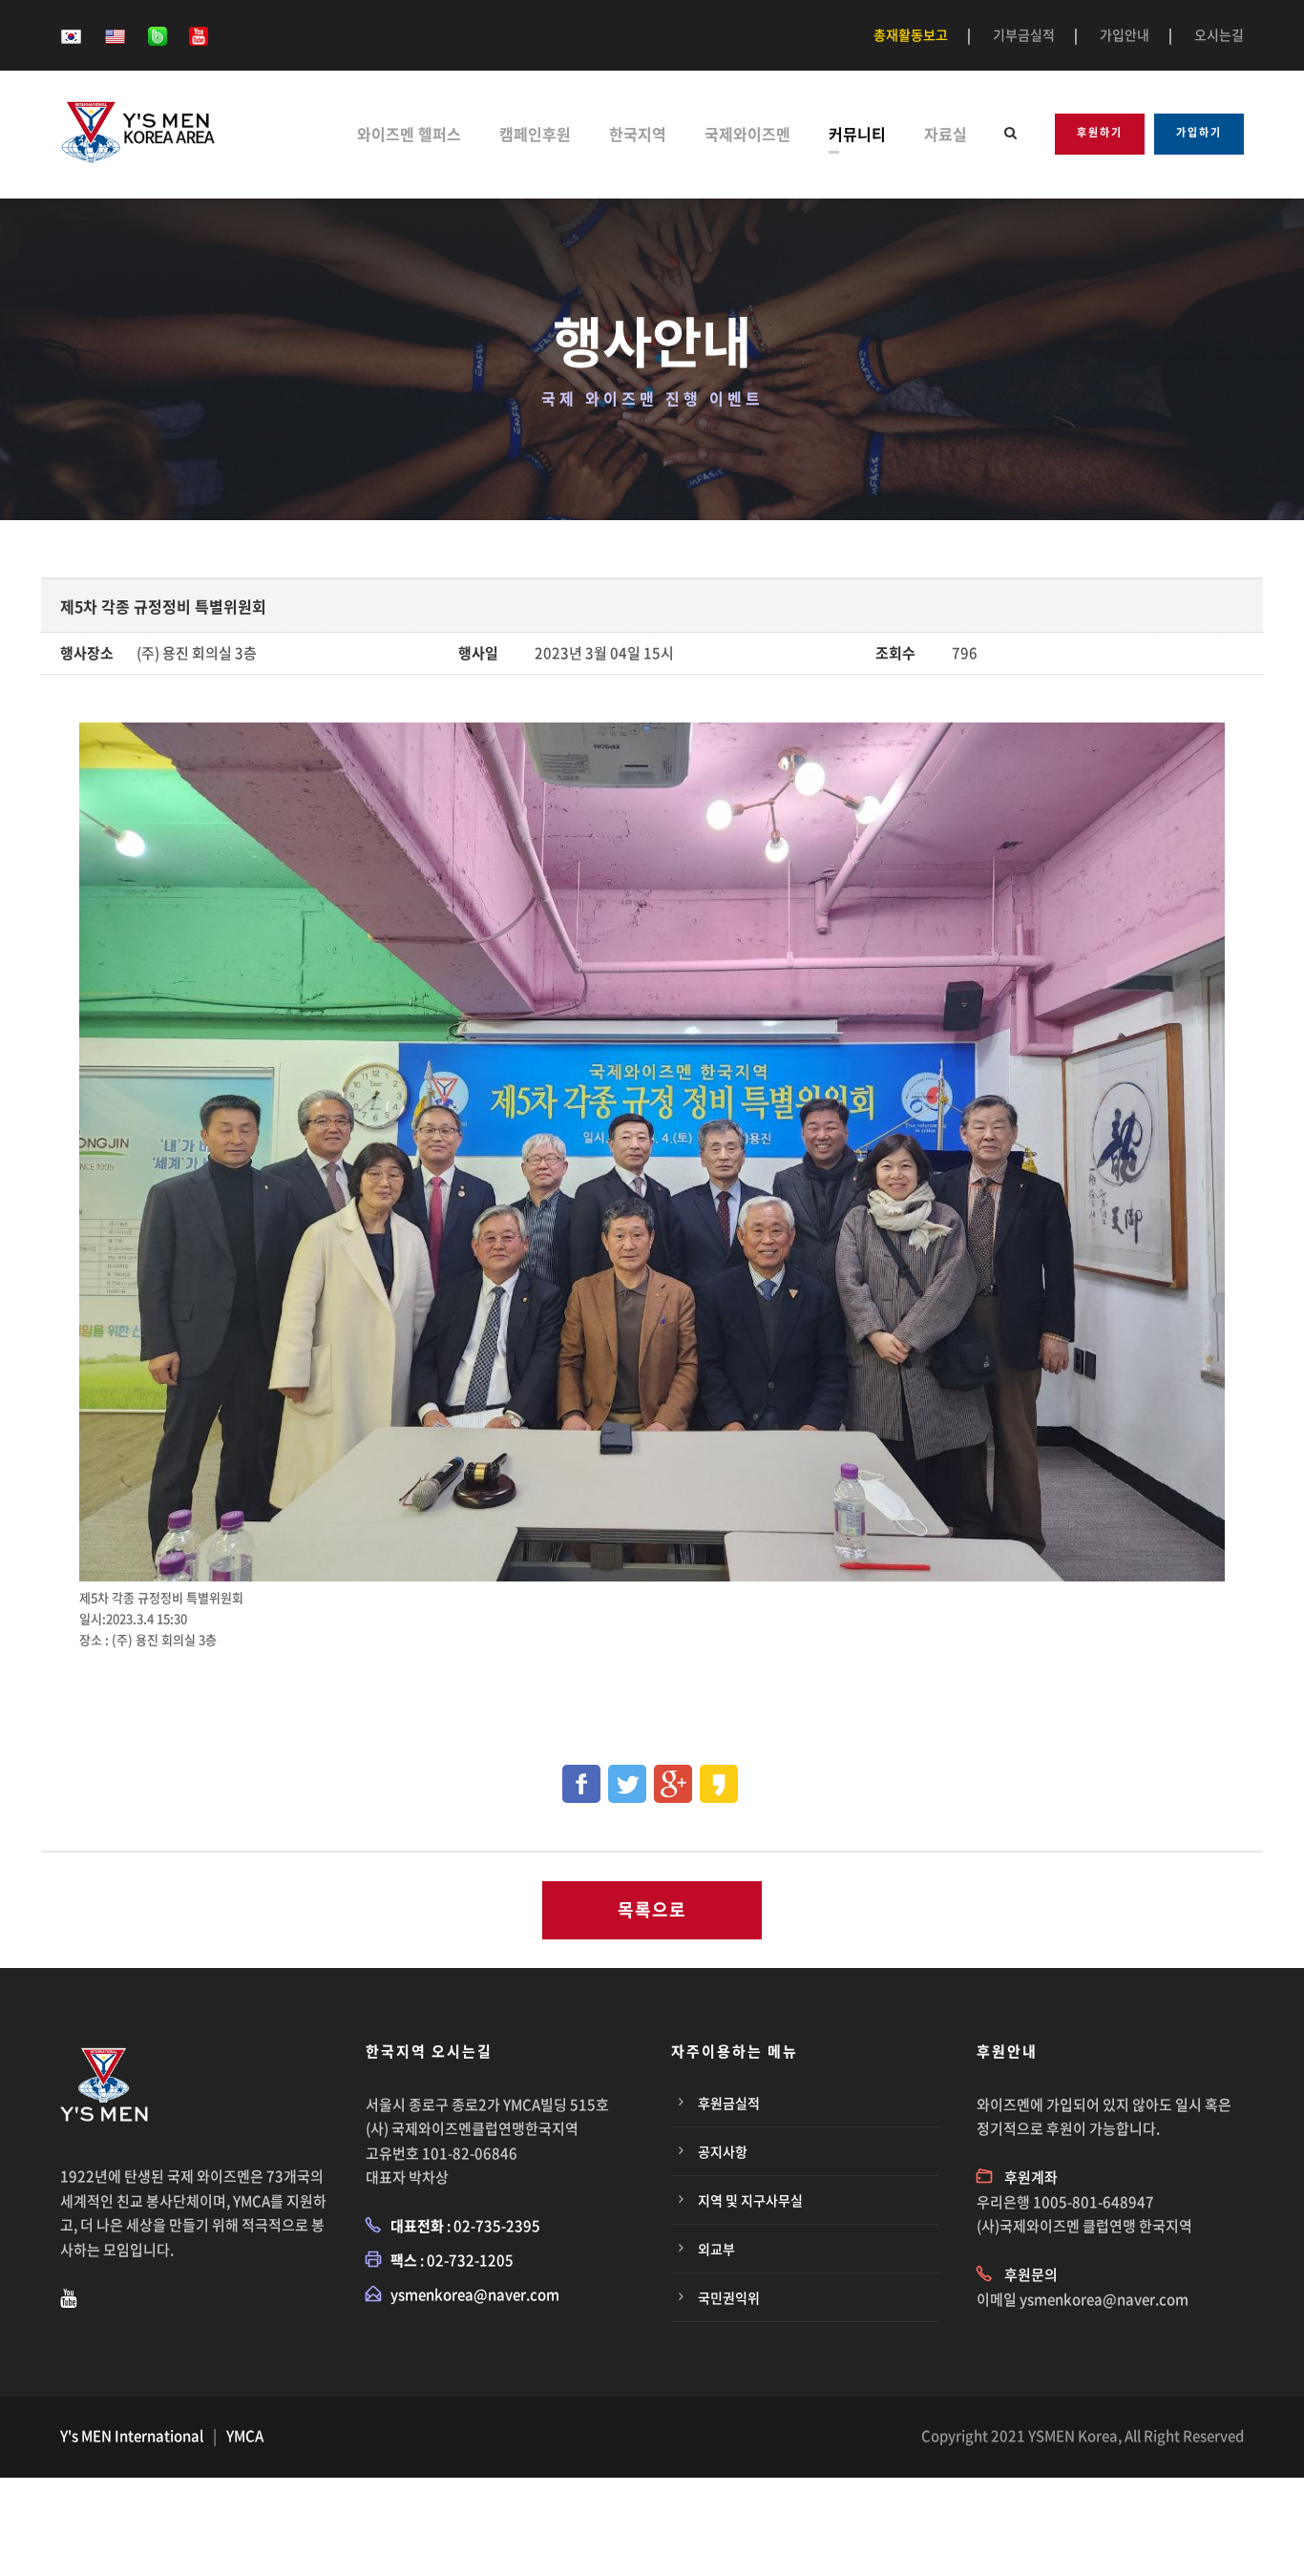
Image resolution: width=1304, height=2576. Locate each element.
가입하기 (1199, 132)
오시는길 (1219, 34)
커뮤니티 (857, 134)
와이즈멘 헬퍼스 (409, 134)
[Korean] (71, 34)
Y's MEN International (132, 2436)
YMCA (245, 2436)
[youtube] (199, 34)
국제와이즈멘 (747, 134)
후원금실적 (729, 2103)
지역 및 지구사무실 (750, 2200)
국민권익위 (729, 2297)
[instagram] (68, 2297)
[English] (115, 34)
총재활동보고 (911, 34)
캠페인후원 (535, 134)
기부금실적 (1024, 34)
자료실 (946, 134)
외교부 (716, 2249)
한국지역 (638, 134)
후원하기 (1100, 132)
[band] (158, 34)
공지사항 (723, 2151)
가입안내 (1125, 34)
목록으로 (652, 1909)
